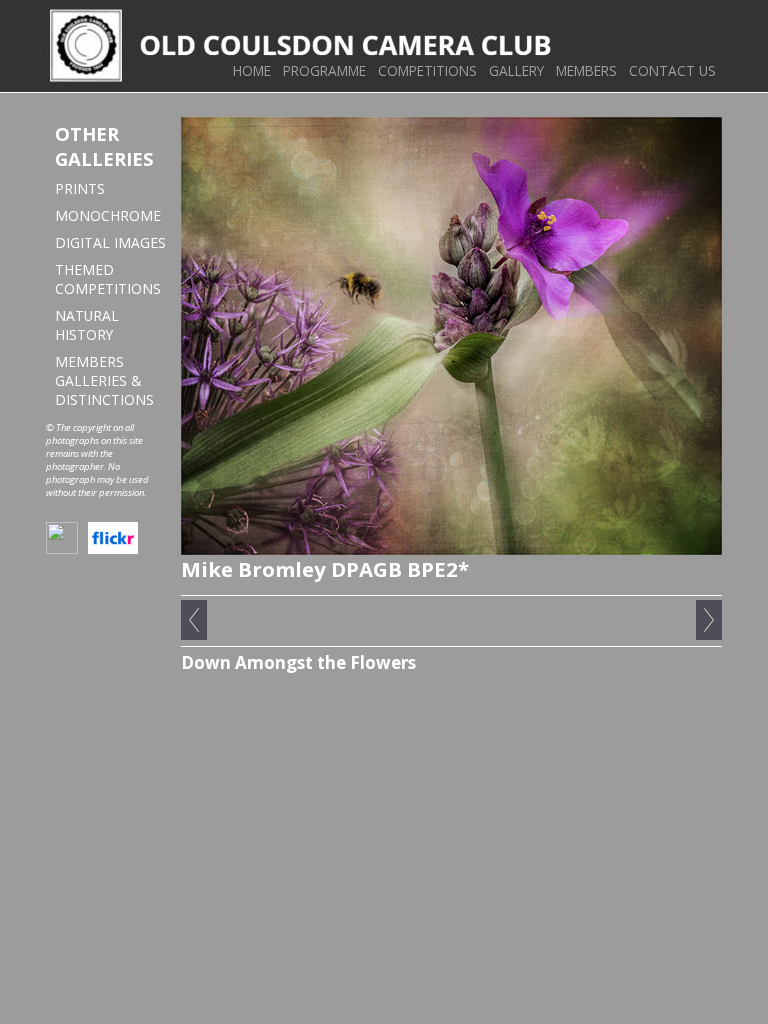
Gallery (516, 70)
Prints (80, 188)
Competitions (427, 70)
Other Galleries (104, 146)
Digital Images (110, 242)
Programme (324, 70)
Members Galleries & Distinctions (104, 380)
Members (586, 70)
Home (252, 70)
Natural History (87, 325)
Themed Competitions (108, 279)
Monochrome (108, 215)
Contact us (672, 70)
